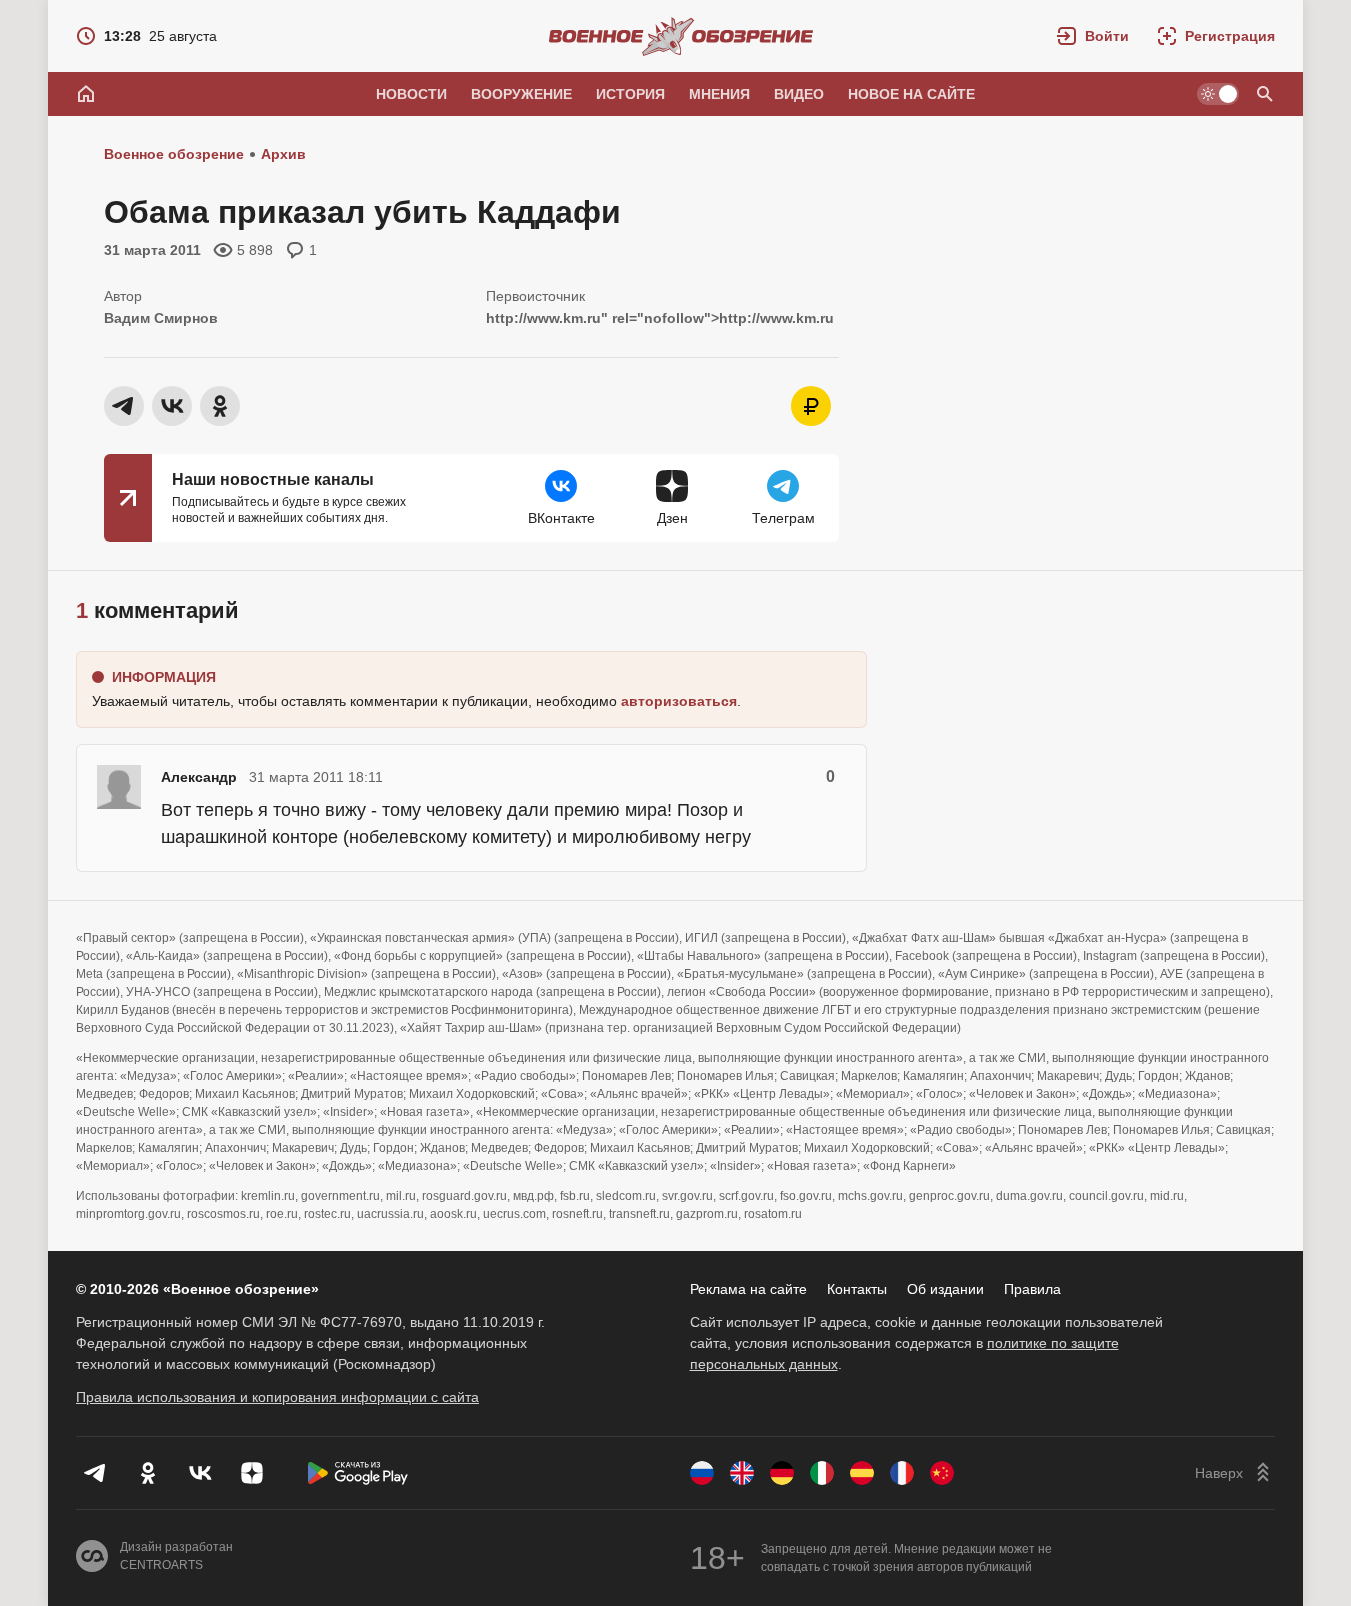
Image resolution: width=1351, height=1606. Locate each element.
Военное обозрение (174, 154)
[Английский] (742, 1473)
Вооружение (521, 94)
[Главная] (86, 94)
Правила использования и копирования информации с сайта (277, 1397)
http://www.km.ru (543, 318)
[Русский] (702, 1473)
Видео (799, 94)
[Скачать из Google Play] (358, 1473)
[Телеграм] (96, 1473)
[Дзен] (252, 1473)
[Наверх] (1235, 1473)
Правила (1032, 1289)
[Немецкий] (782, 1473)
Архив (283, 154)
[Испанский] (862, 1473)
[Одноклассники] (148, 1473)
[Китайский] (942, 1473)
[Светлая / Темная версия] (1218, 94)
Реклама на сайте (748, 1289)
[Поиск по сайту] (1265, 94)
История (630, 94)
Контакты (857, 1289)
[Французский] (902, 1473)
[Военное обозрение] (681, 36)
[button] (1093, 36)
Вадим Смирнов (161, 318)
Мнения (719, 94)
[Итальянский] (822, 1473)
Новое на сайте (911, 94)
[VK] (200, 1473)
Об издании (945, 1289)
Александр (199, 777)
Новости (411, 94)
